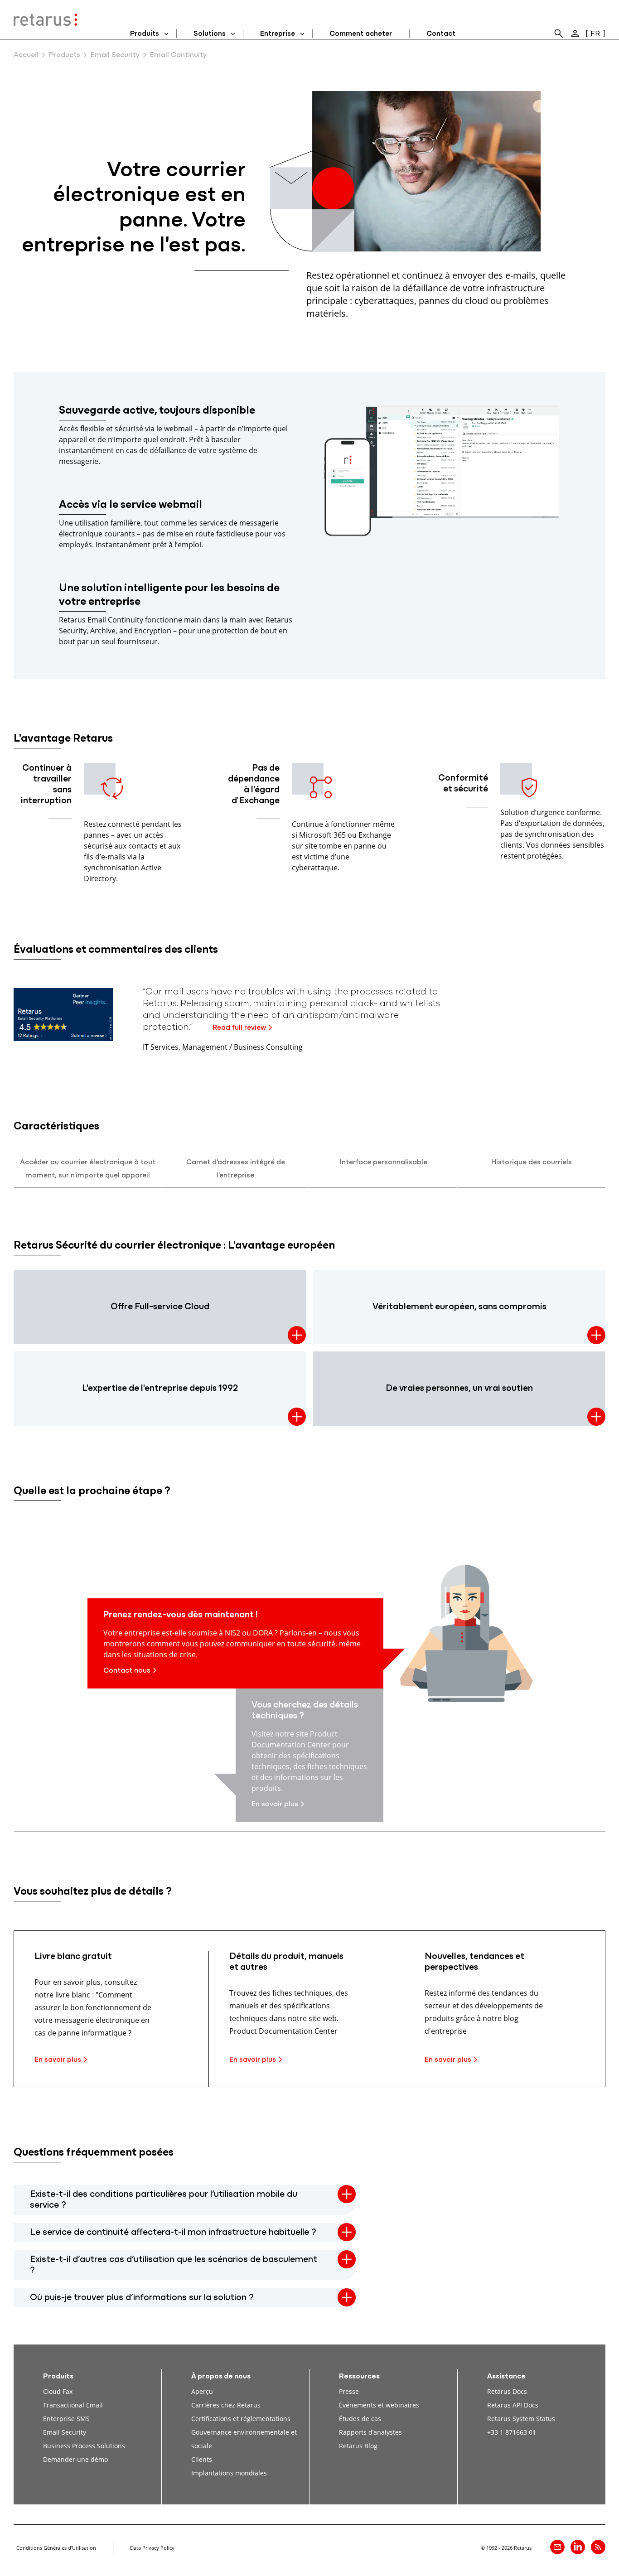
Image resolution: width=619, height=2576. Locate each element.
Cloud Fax (58, 2391)
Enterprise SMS (66, 2419)
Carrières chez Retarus (226, 2405)
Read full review (239, 1028)
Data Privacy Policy (152, 2548)
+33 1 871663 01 (512, 2432)
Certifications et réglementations (241, 2419)
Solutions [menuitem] (210, 34)
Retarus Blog (358, 2446)
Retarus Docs (507, 2391)
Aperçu (202, 2391)
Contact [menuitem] (441, 34)
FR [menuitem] (595, 34)
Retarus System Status (521, 2419)
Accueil (26, 55)
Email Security (115, 55)
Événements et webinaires (379, 2405)
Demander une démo (75, 2459)
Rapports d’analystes (370, 2432)
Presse (349, 2391)
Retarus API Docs (513, 2405)
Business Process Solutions (84, 2446)
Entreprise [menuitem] (278, 34)
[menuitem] (559, 34)
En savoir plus (275, 1804)
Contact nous (127, 1671)
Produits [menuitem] (145, 34)
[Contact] (557, 2547)
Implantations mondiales (229, 2473)
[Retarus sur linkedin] (578, 2547)
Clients (202, 2459)
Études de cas (360, 2419)
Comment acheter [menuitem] (361, 34)
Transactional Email (73, 2405)
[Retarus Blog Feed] (598, 2547)
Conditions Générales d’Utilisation (56, 2548)
